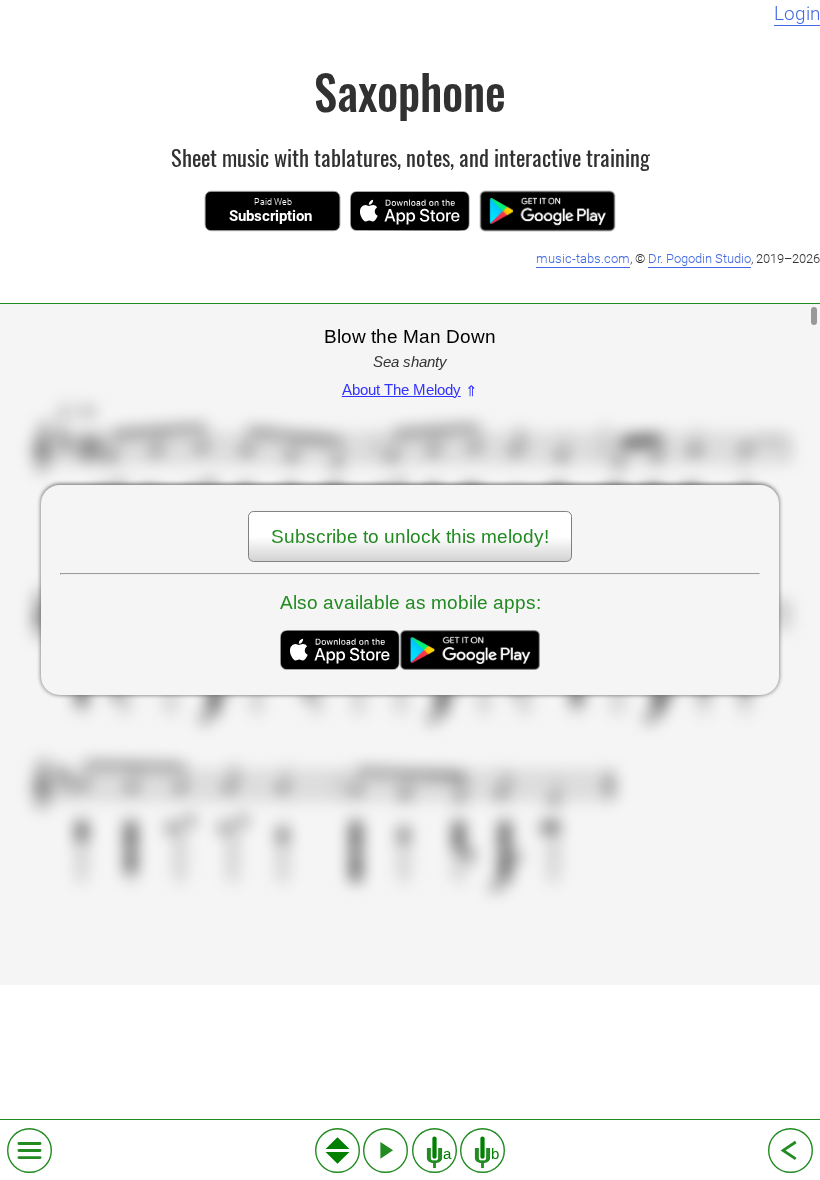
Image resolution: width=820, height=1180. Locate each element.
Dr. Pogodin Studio (699, 258)
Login (797, 14)
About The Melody (410, 389)
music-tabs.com (583, 258)
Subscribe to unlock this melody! (410, 536)
